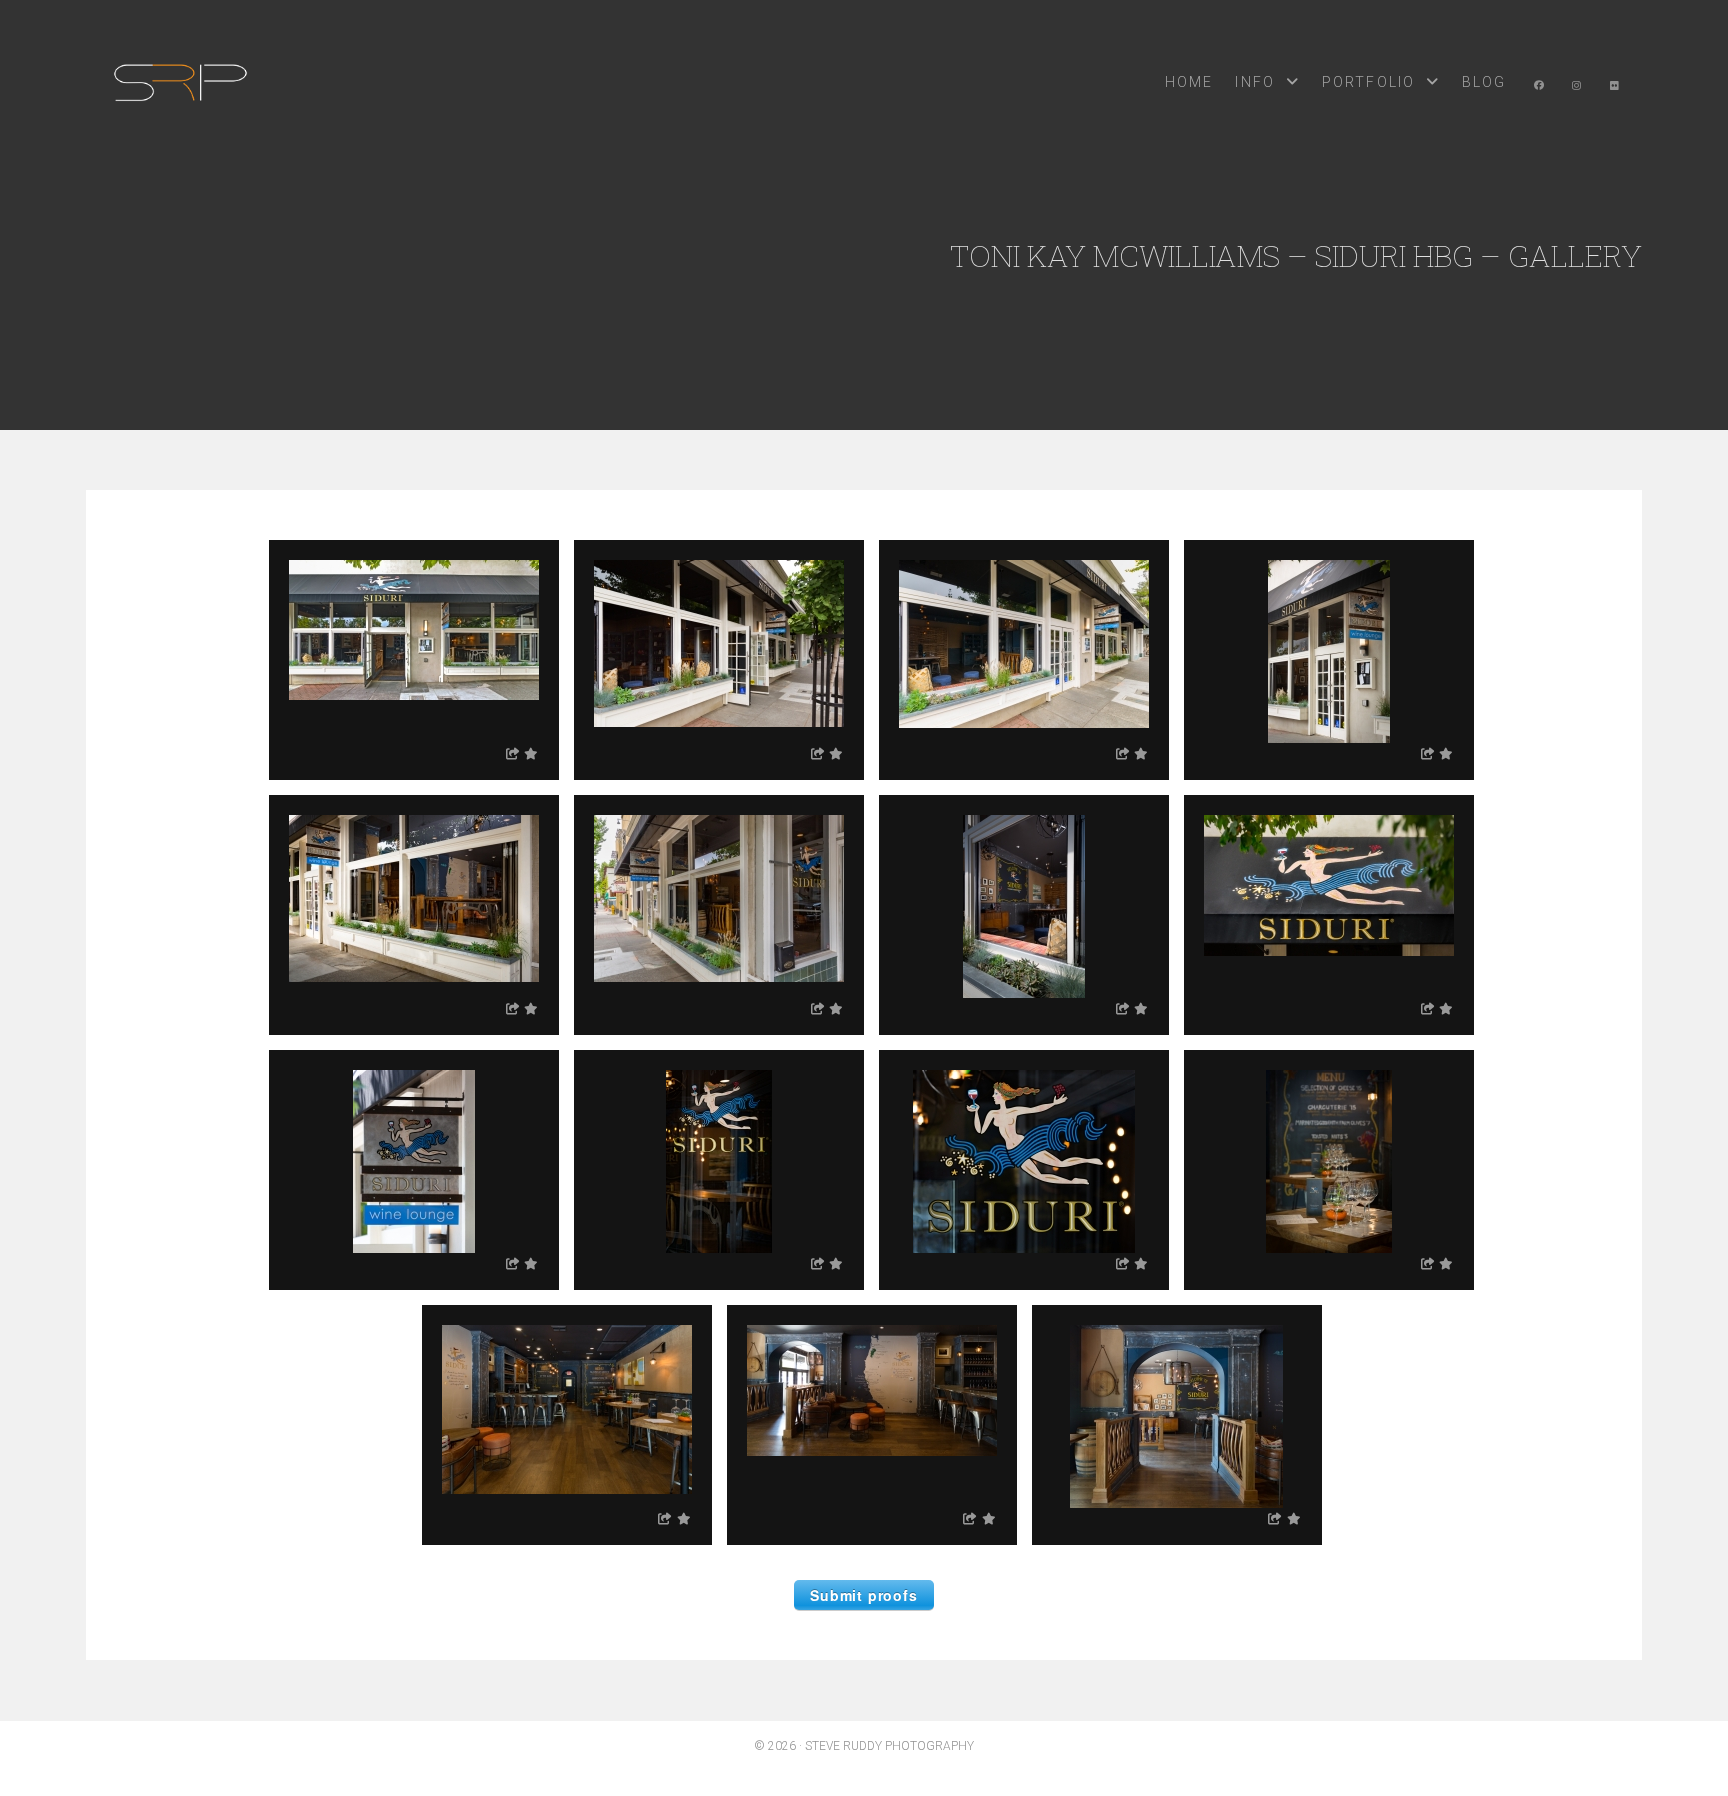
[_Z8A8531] (1024, 1161)
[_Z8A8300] (1024, 651)
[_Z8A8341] (1329, 651)
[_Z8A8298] (719, 906)
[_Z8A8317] (719, 1161)
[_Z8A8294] (719, 651)
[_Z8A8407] (1024, 906)
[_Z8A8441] (1177, 1416)
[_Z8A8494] (1329, 1161)
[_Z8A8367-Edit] (414, 906)
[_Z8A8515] (414, 1161)
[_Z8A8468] (567, 1416)
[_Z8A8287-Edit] (414, 651)
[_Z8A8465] (872, 1416)
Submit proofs (863, 1595)
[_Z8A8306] (1329, 906)
